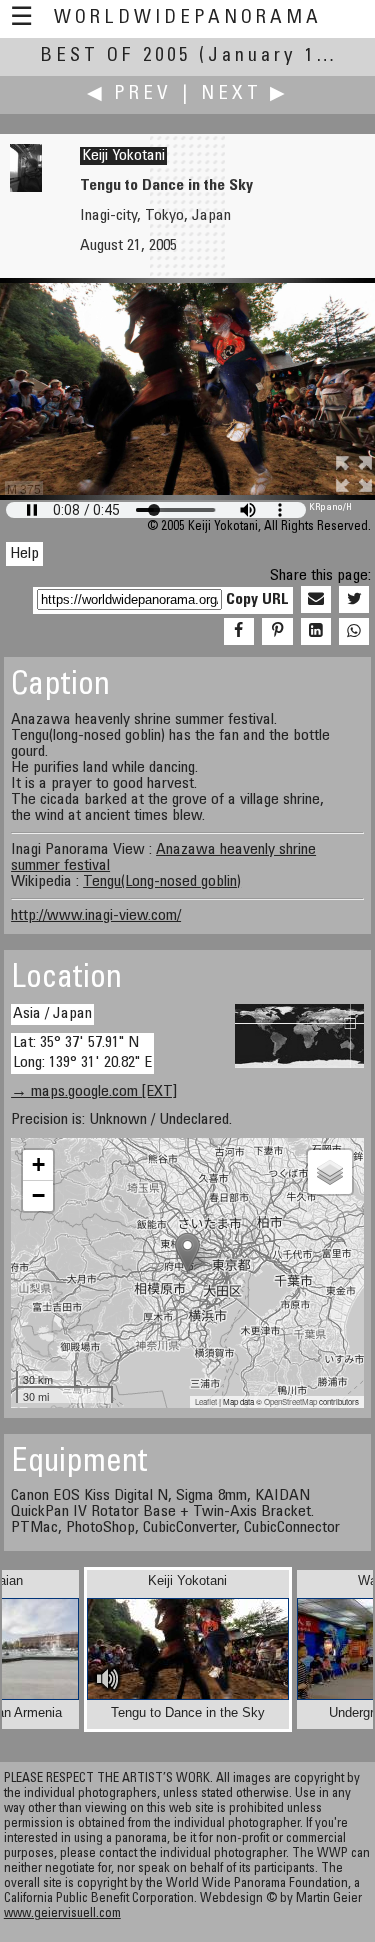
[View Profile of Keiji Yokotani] (26, 188)
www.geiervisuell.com (62, 1914)
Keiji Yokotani (123, 156)
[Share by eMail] (316, 600)
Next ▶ (245, 94)
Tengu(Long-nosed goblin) (162, 882)
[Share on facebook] (239, 632)
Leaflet (206, 1401)
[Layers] (330, 1172)
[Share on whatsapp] (354, 632)
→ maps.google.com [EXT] (94, 1092)
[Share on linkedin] (316, 632)
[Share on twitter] (354, 600)
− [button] (38, 1195)
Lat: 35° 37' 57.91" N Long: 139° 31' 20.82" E (82, 1052)
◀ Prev (129, 94)
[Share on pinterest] (277, 632)
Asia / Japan (52, 1014)
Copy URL (257, 600)
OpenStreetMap (290, 1401)
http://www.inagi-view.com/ (96, 916)
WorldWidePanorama (188, 18)
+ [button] (38, 1164)
